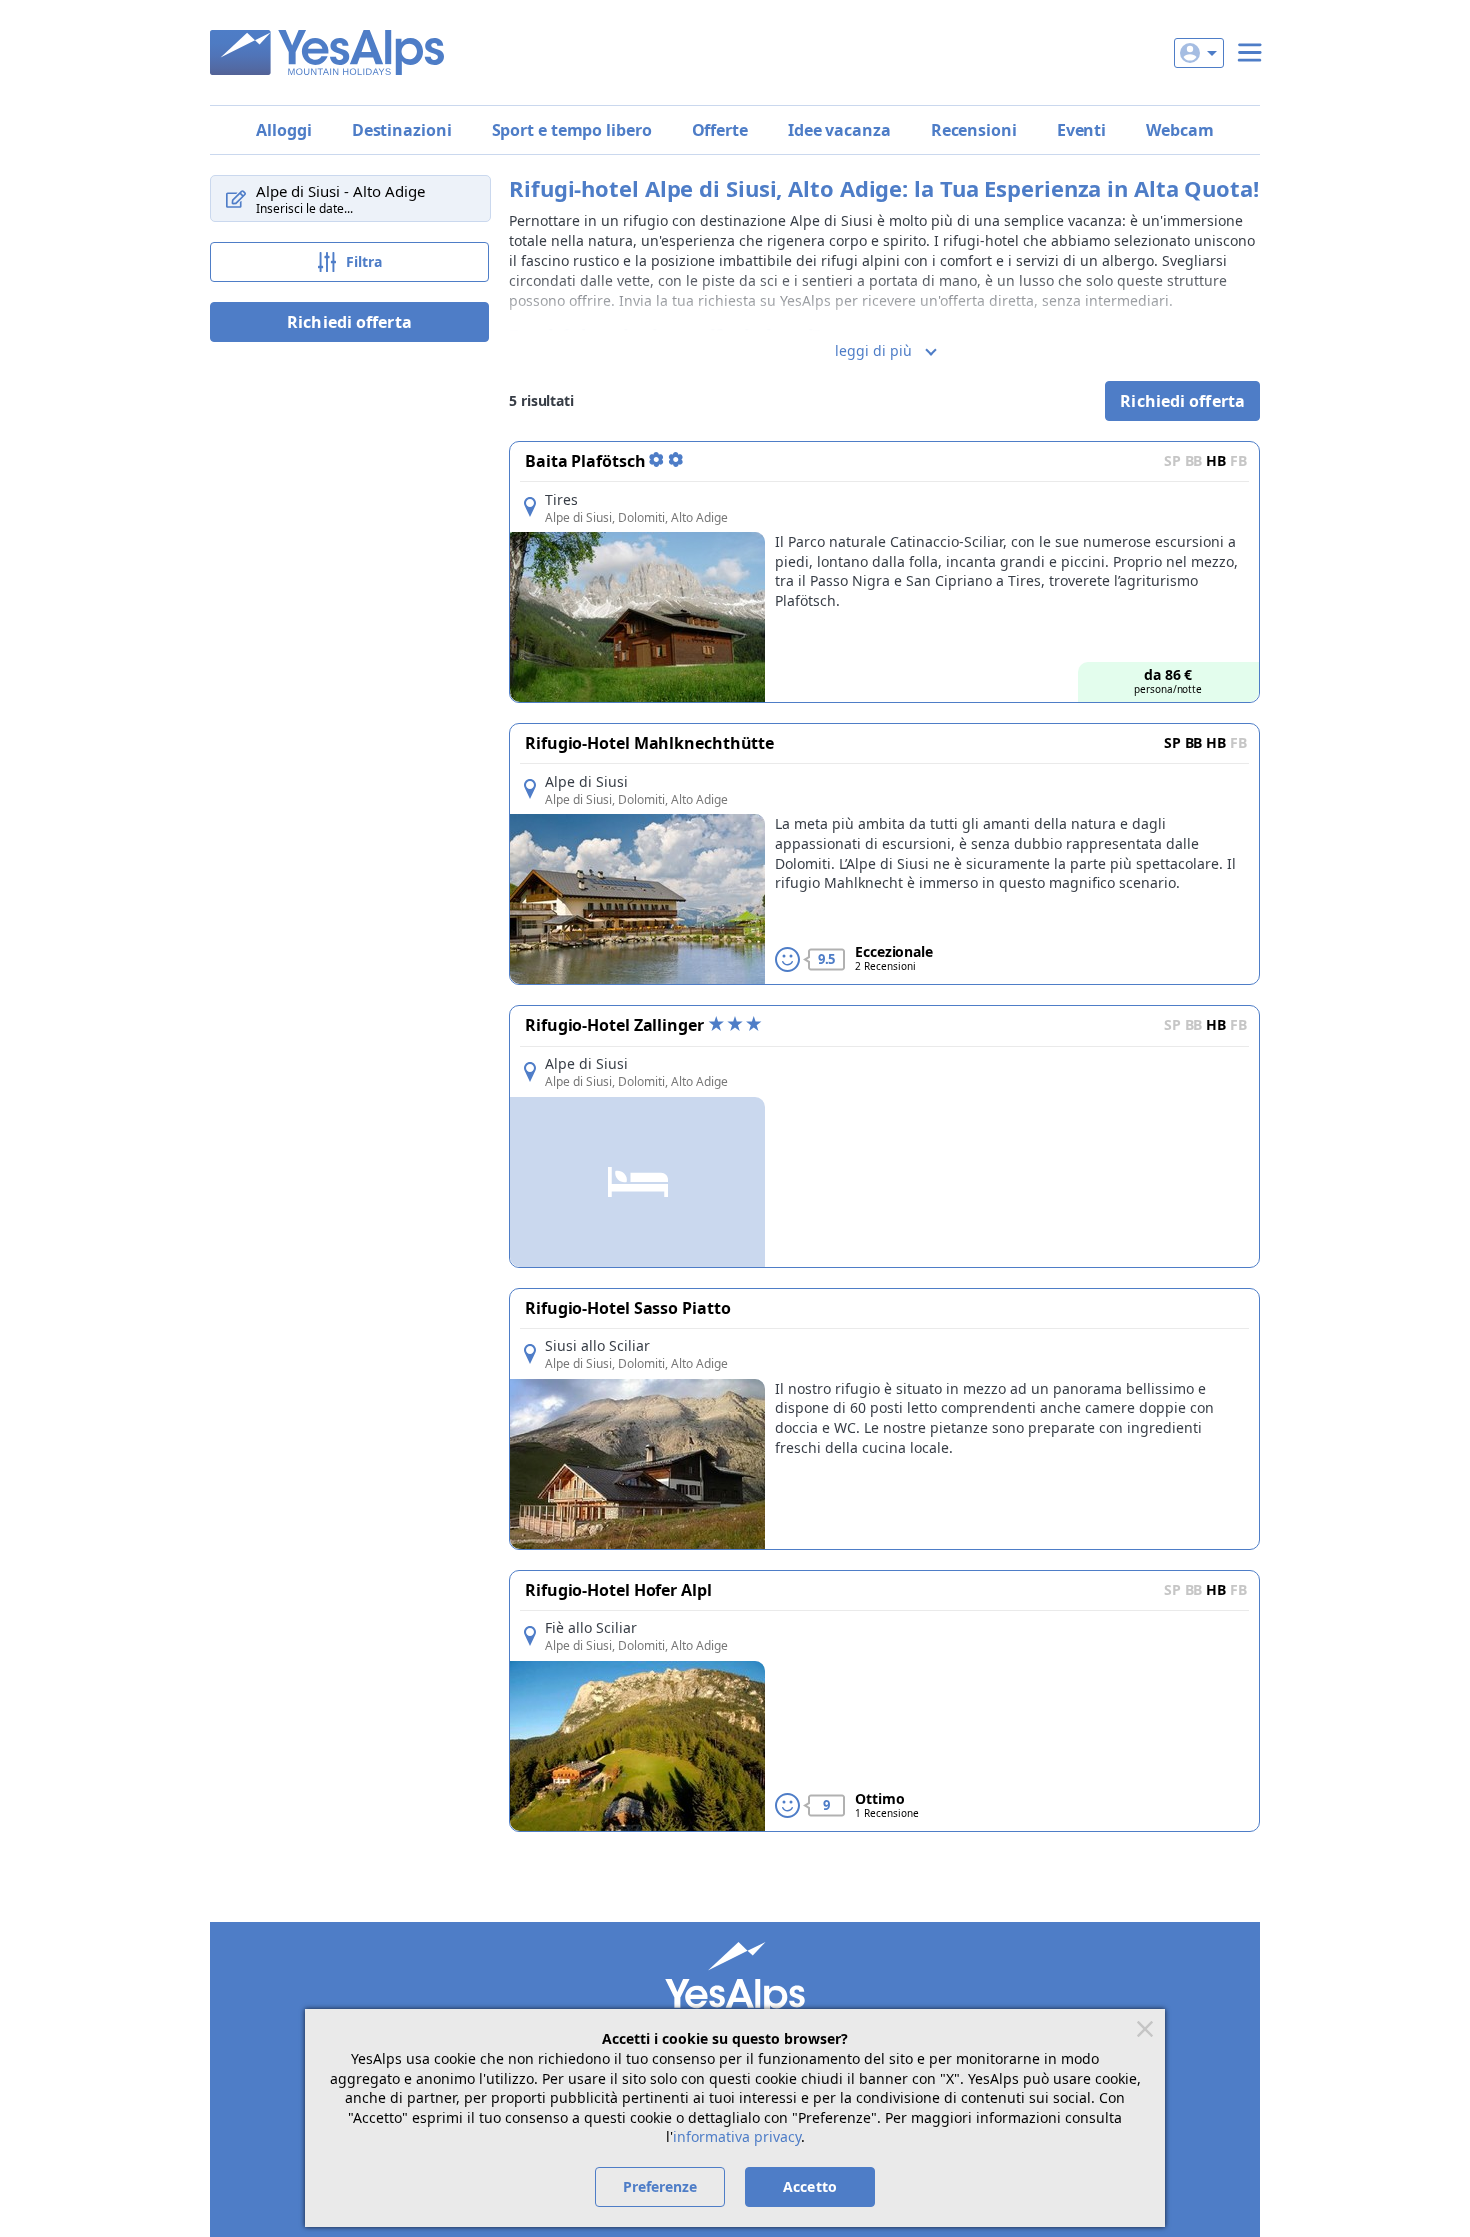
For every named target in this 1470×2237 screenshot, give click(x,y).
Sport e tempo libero (572, 130)
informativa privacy (737, 2136)
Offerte (720, 130)
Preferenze (660, 2186)
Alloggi (283, 130)
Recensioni (974, 130)
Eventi (1081, 130)
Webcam (1179, 130)
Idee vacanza (839, 130)
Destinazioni (402, 130)
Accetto (810, 2186)
